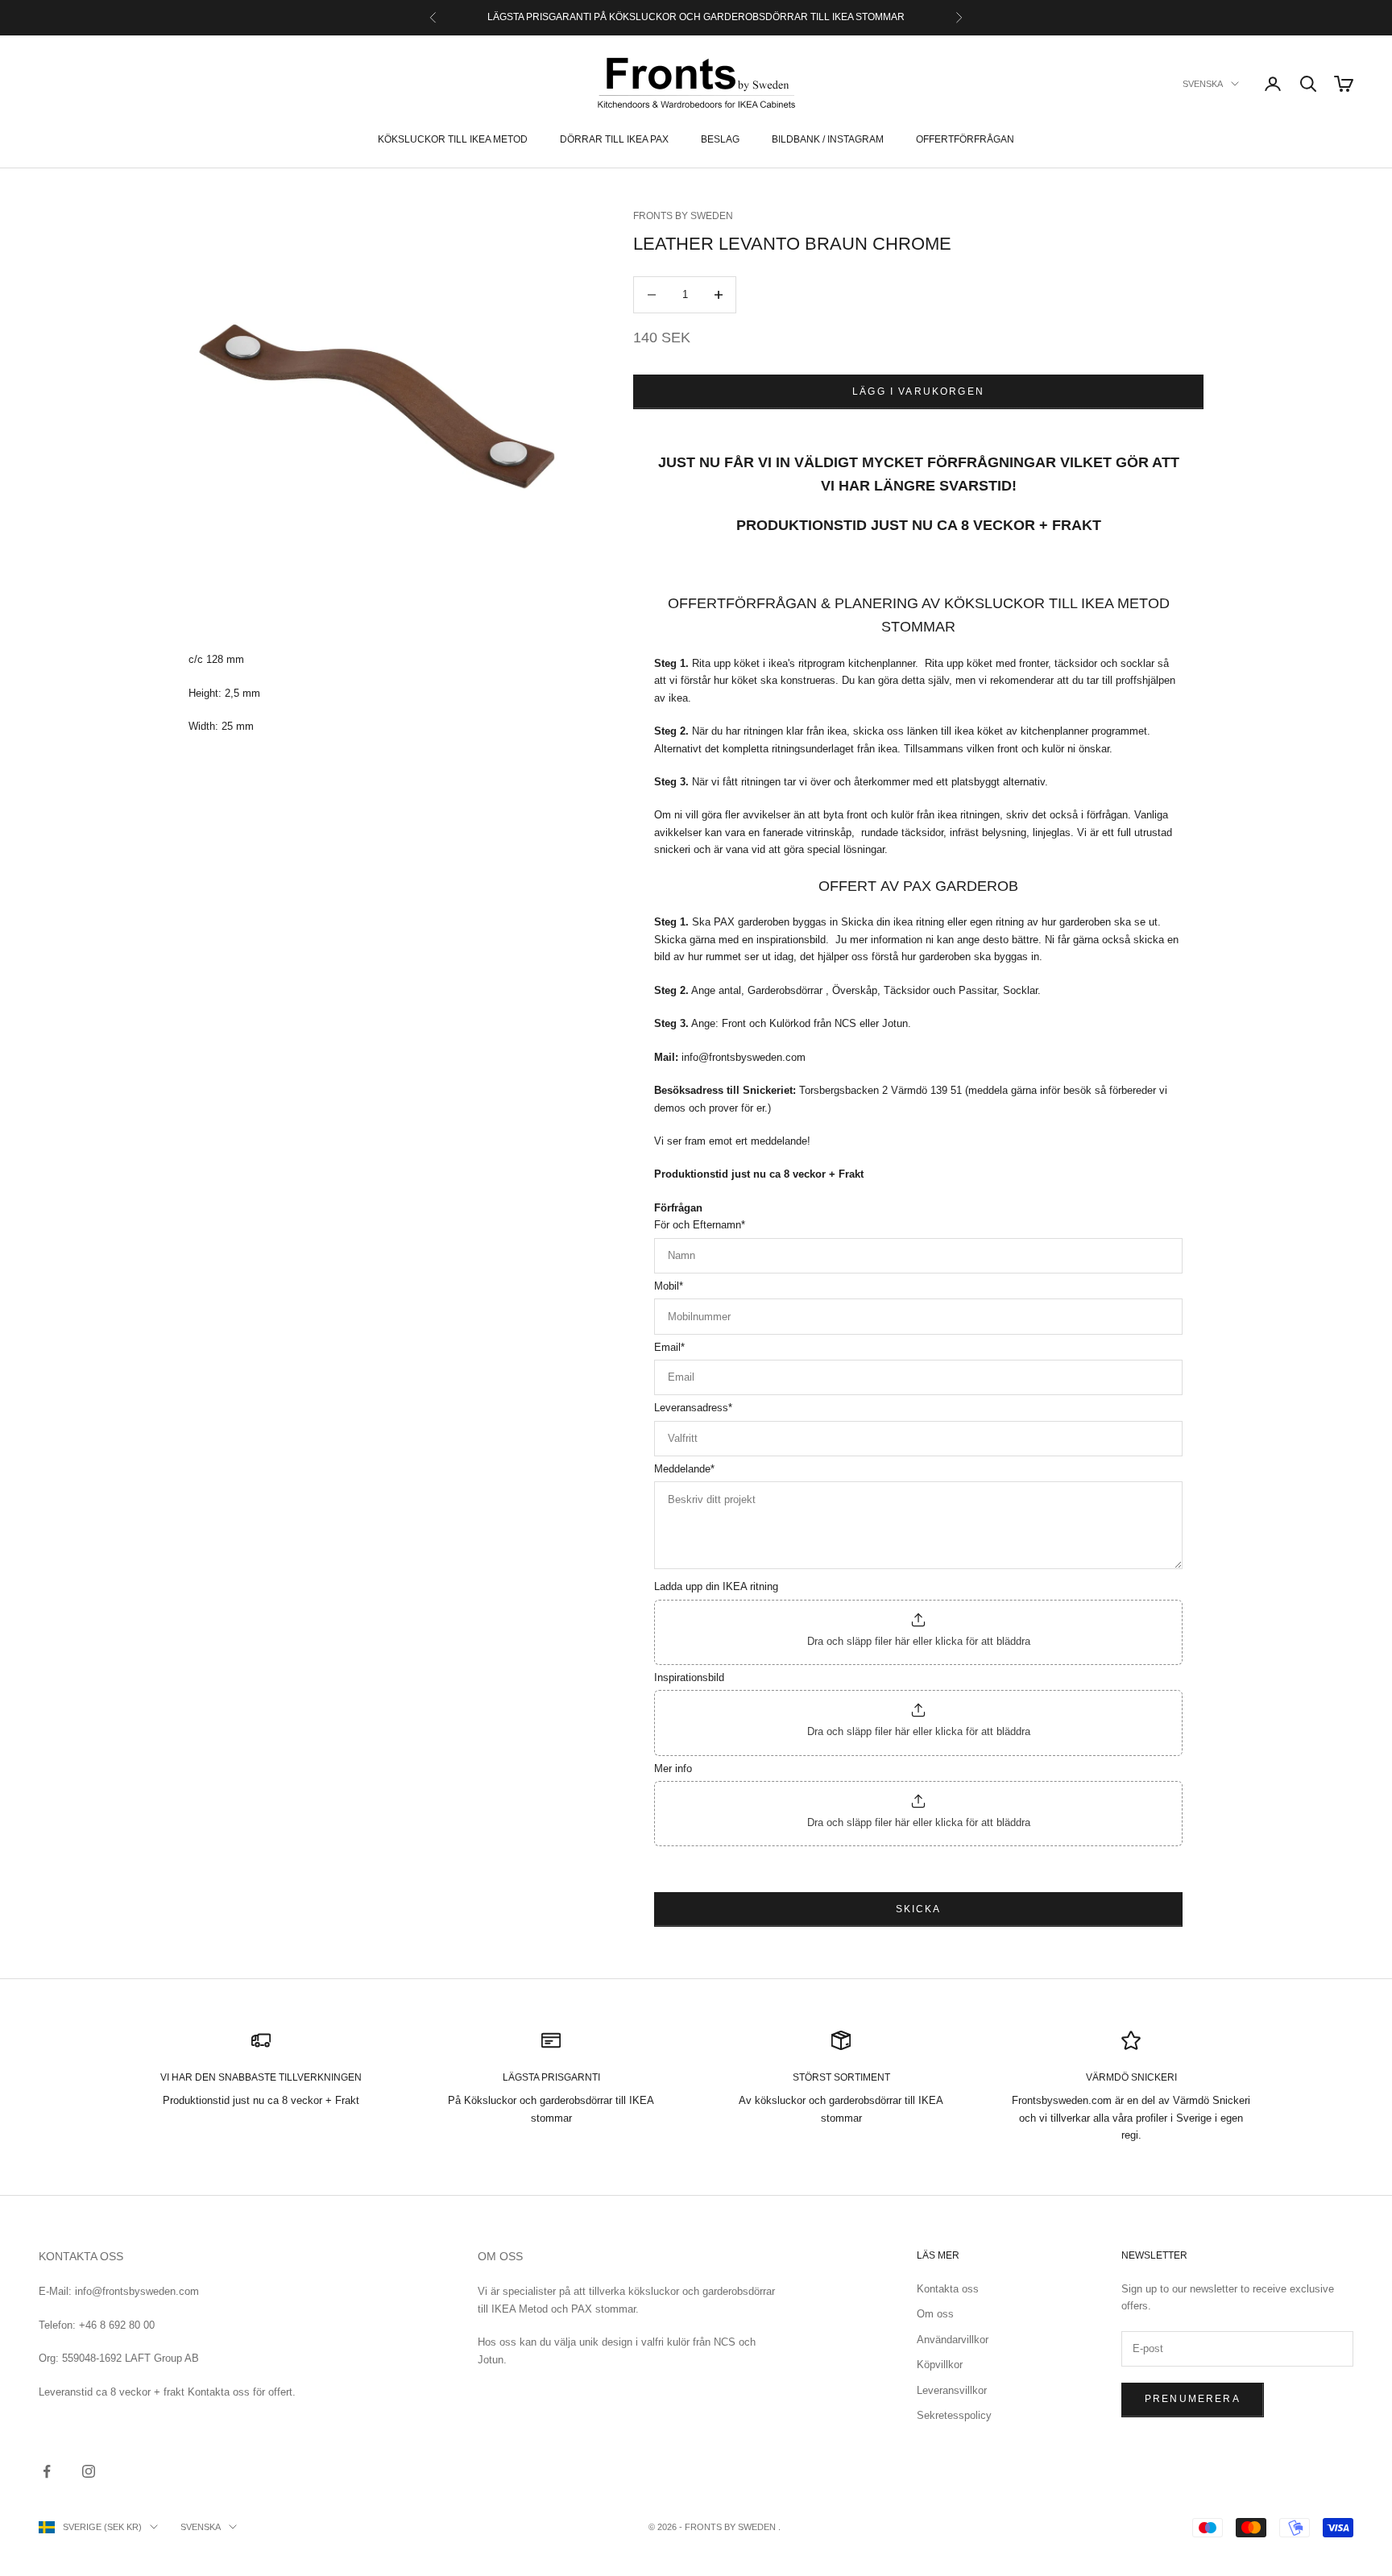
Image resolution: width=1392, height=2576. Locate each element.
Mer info (673, 1768)
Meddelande (684, 1469)
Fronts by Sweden (683, 216)
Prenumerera (1193, 2399)
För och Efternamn (700, 1225)
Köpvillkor (940, 2365)
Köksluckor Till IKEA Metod (453, 139)
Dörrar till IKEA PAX (614, 139)
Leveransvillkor (952, 2390)
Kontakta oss (948, 2289)
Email (669, 1347)
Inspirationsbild (689, 1677)
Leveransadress (693, 1408)
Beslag (720, 139)
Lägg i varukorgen (918, 391)
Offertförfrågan (965, 139)
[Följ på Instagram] (89, 2471)
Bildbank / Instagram (828, 139)
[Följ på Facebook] (47, 2471)
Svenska (1203, 84)
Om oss (935, 2314)
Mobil (669, 1286)
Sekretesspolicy (954, 2415)
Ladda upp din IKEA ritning (716, 1586)
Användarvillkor (953, 2340)
